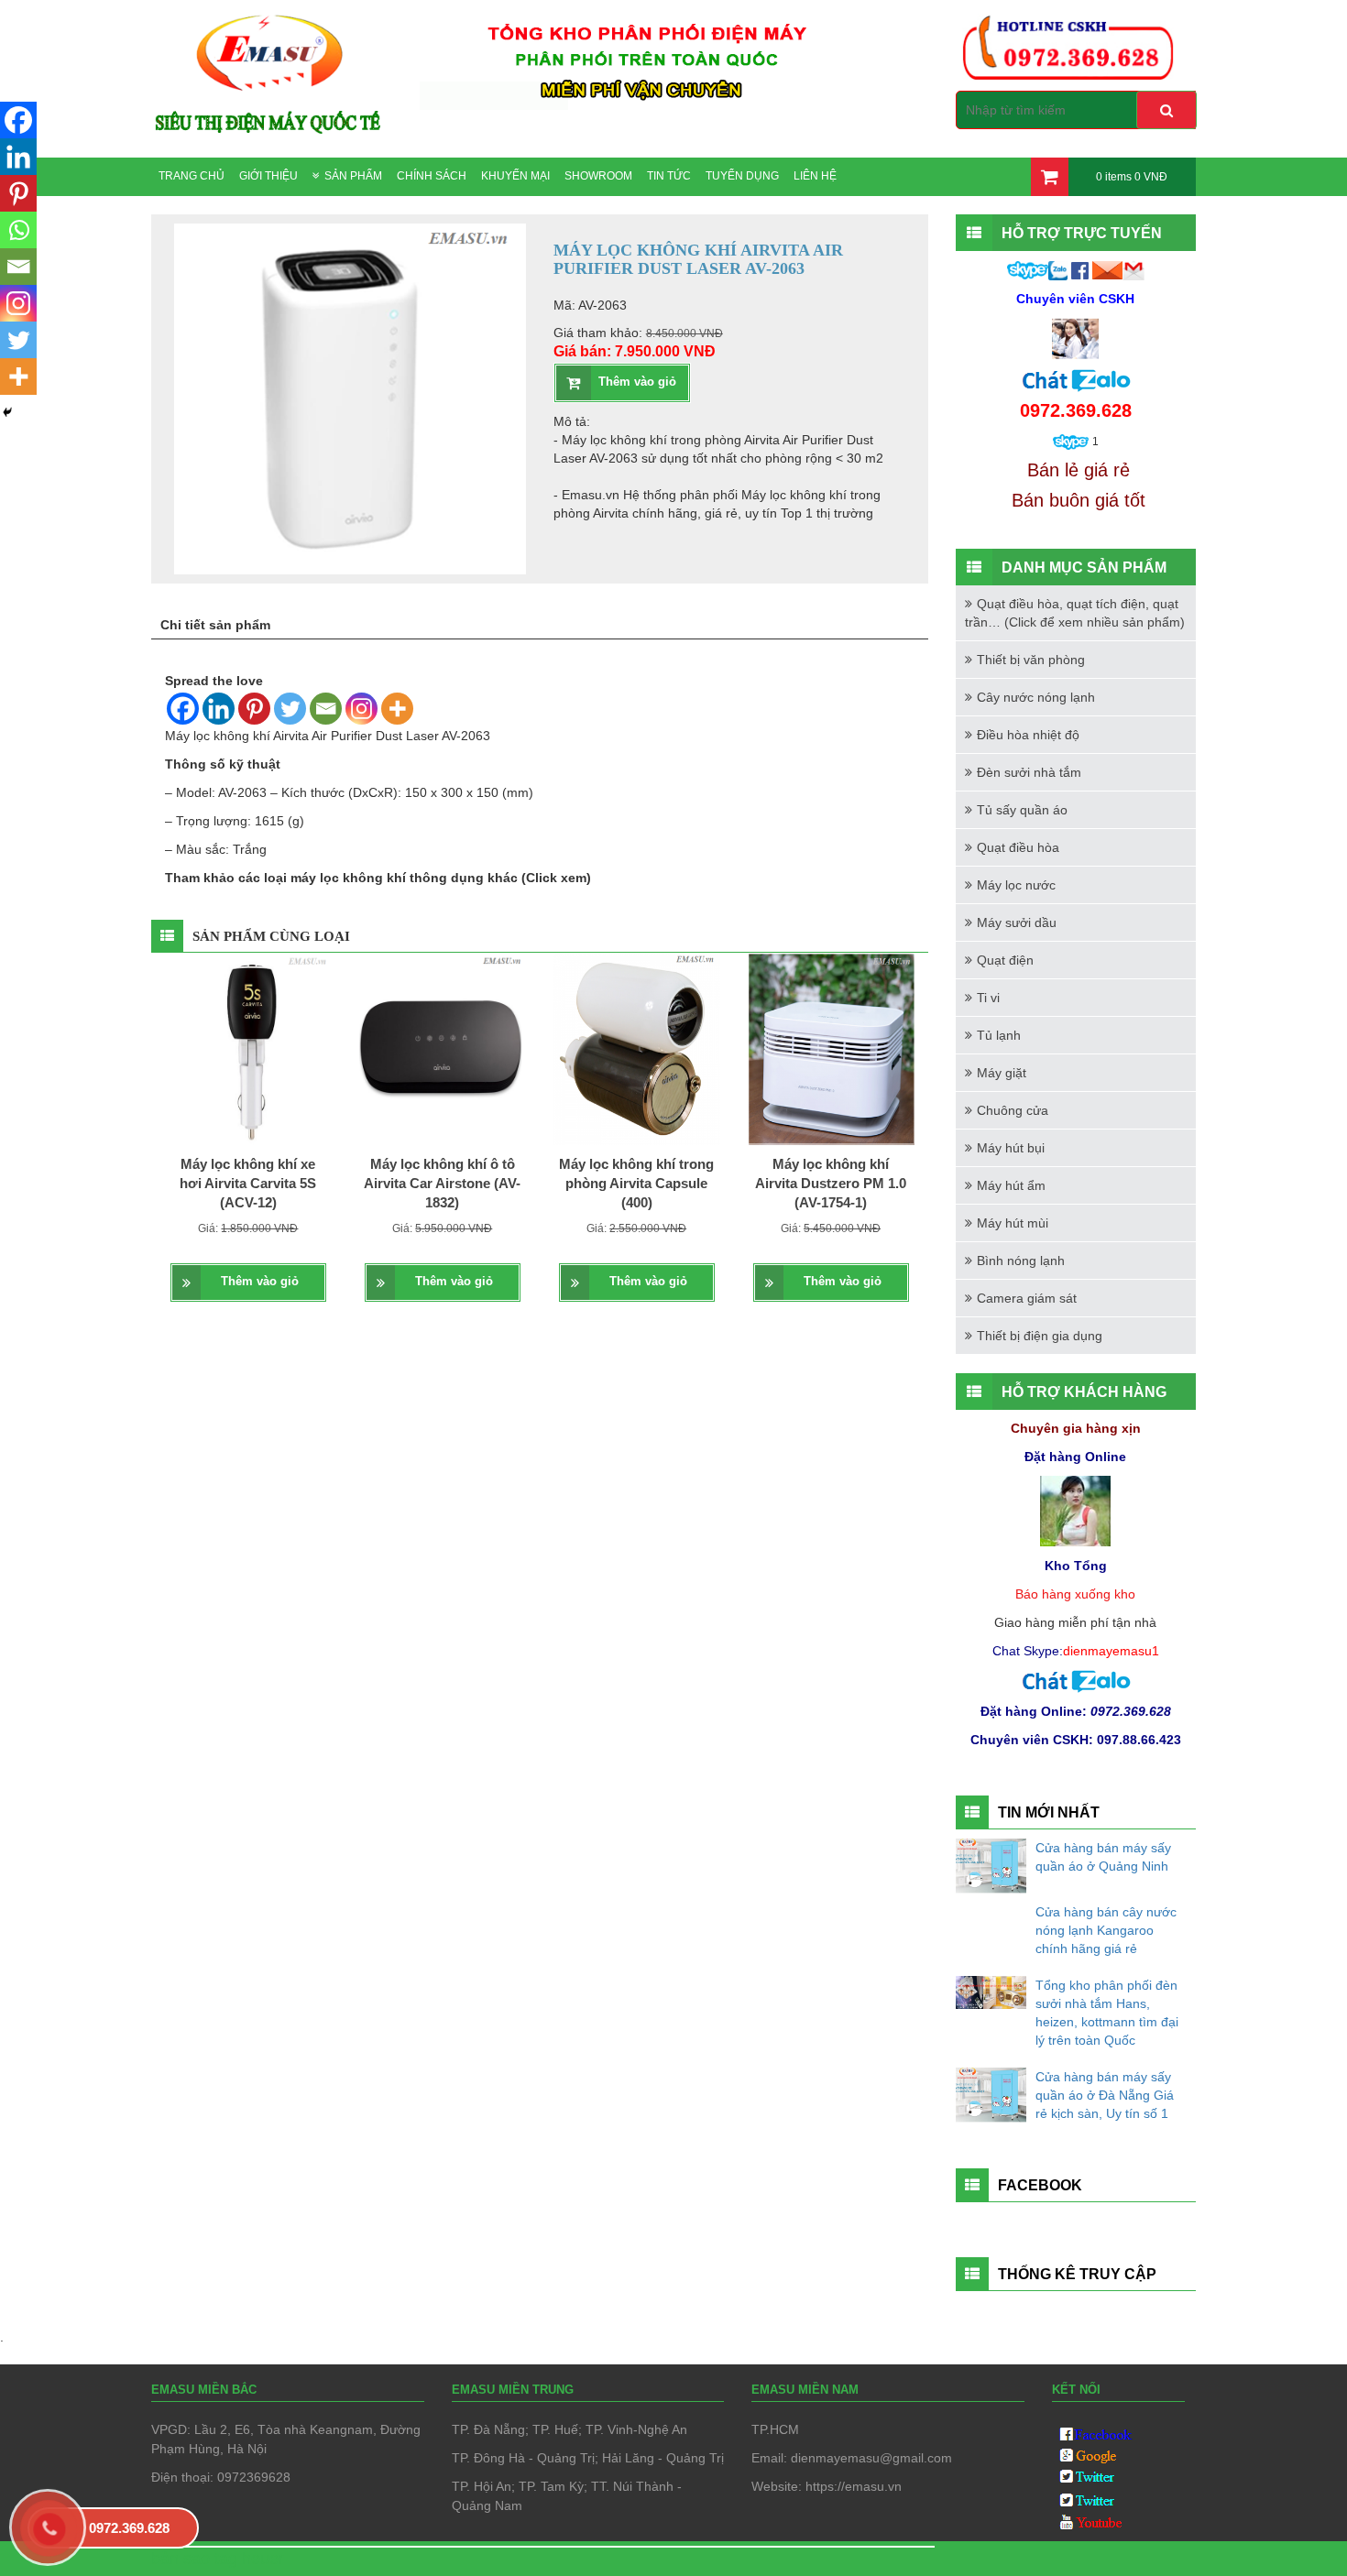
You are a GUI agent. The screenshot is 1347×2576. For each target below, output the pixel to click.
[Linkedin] (219, 709)
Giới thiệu (268, 176)
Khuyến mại (515, 176)
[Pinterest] (254, 709)
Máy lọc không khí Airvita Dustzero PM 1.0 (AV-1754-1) (831, 1184)
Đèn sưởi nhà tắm (1029, 772)
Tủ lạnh (999, 1035)
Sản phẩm (353, 176)
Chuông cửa (1013, 1110)
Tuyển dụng (742, 176)
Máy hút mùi (1013, 1223)
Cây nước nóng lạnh (1036, 697)
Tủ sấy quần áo (1022, 810)
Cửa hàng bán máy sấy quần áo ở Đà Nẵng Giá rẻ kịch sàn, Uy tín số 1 (1105, 2095)
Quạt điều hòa (1018, 847)
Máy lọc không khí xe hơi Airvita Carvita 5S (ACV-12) (248, 1184)
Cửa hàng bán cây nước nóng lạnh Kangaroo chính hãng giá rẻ (1106, 1930)
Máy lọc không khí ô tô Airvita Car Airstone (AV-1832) (442, 1184)
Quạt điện (1005, 960)
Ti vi (988, 998)
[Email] (326, 709)
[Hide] (7, 412)
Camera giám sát (1027, 1298)
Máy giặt (1002, 1073)
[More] (397, 709)
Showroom (598, 176)
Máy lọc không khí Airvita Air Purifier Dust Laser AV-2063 (328, 736)
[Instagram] (361, 709)
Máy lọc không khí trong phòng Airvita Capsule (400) (636, 1184)
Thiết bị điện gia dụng (1040, 1336)
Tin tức (669, 176)
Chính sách (432, 176)
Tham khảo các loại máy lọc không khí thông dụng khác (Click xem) (378, 878)
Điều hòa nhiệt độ (1028, 735)
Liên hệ (815, 176)
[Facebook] (183, 709)
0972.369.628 (129, 2528)
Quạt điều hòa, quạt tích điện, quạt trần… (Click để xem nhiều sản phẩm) (1075, 613)
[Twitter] (290, 709)
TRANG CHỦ (192, 176)
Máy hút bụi (1011, 1148)
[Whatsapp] (18, 230)
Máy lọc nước (1016, 885)
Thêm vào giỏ (637, 382)
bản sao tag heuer (218, 2559)
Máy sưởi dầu (1017, 922)
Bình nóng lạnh (1021, 1261)
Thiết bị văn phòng (1031, 660)
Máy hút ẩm (1011, 1185)
